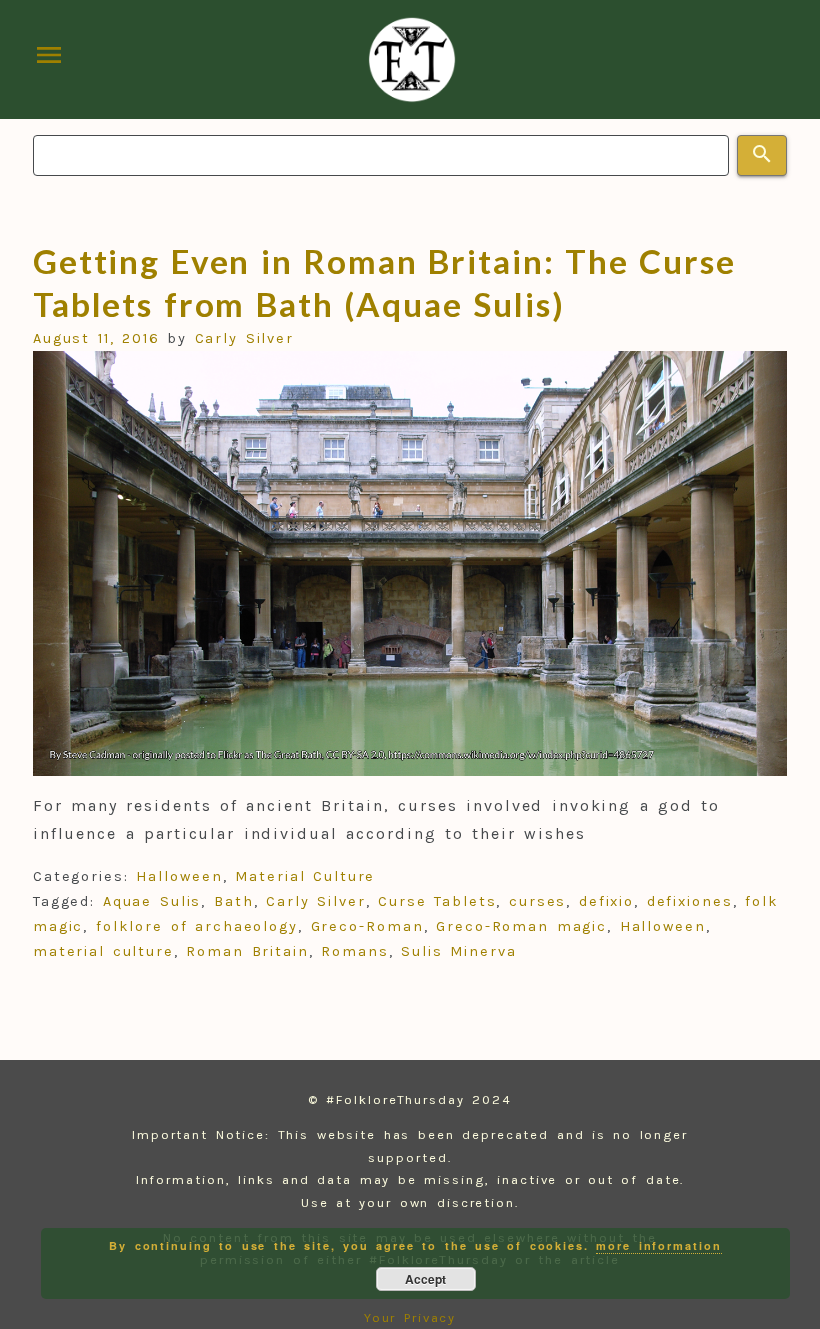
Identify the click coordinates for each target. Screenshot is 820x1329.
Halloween (179, 876)
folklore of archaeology (197, 926)
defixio (606, 901)
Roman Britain (247, 951)
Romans (355, 951)
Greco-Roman (367, 926)
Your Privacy (410, 1317)
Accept (425, 1279)
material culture (103, 951)
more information (658, 1245)
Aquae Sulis (152, 901)
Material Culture (305, 876)
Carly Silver (245, 338)
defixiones (690, 901)
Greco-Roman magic (521, 926)
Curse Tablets (437, 901)
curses (538, 901)
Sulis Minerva (459, 951)
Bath (234, 901)
